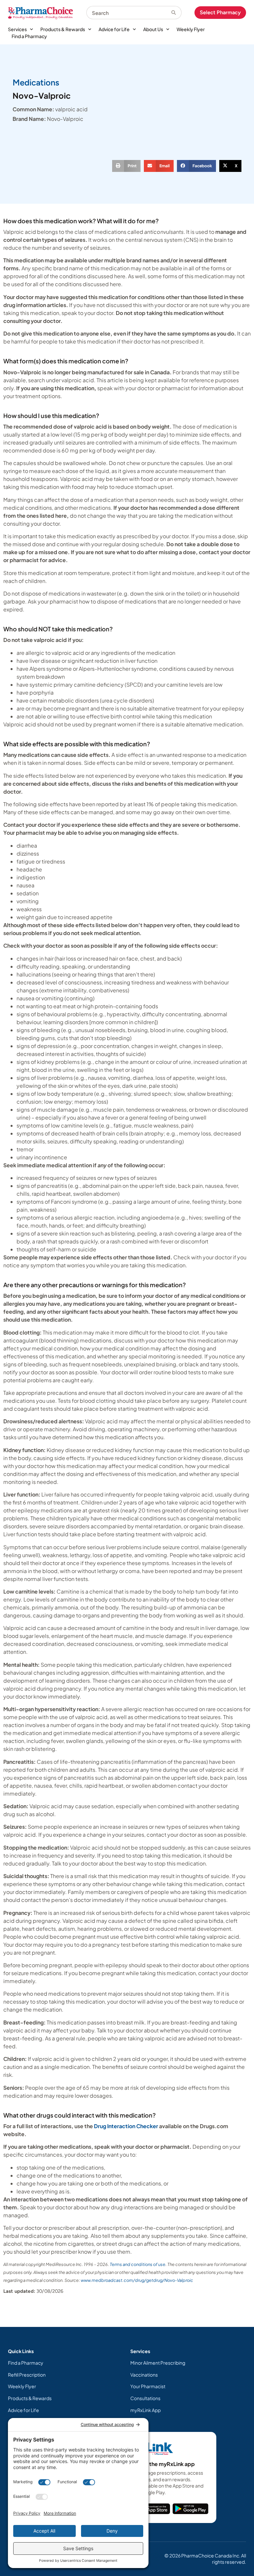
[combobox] (129, 13)
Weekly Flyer (191, 29)
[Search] (176, 13)
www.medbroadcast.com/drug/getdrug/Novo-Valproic (137, 2280)
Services (17, 29)
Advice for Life (114, 29)
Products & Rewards (63, 29)
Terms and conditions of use (138, 2264)
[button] (126, 166)
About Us (153, 29)
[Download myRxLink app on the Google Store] (190, 2509)
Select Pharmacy (220, 12)
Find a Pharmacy (29, 36)
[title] (154, 2509)
